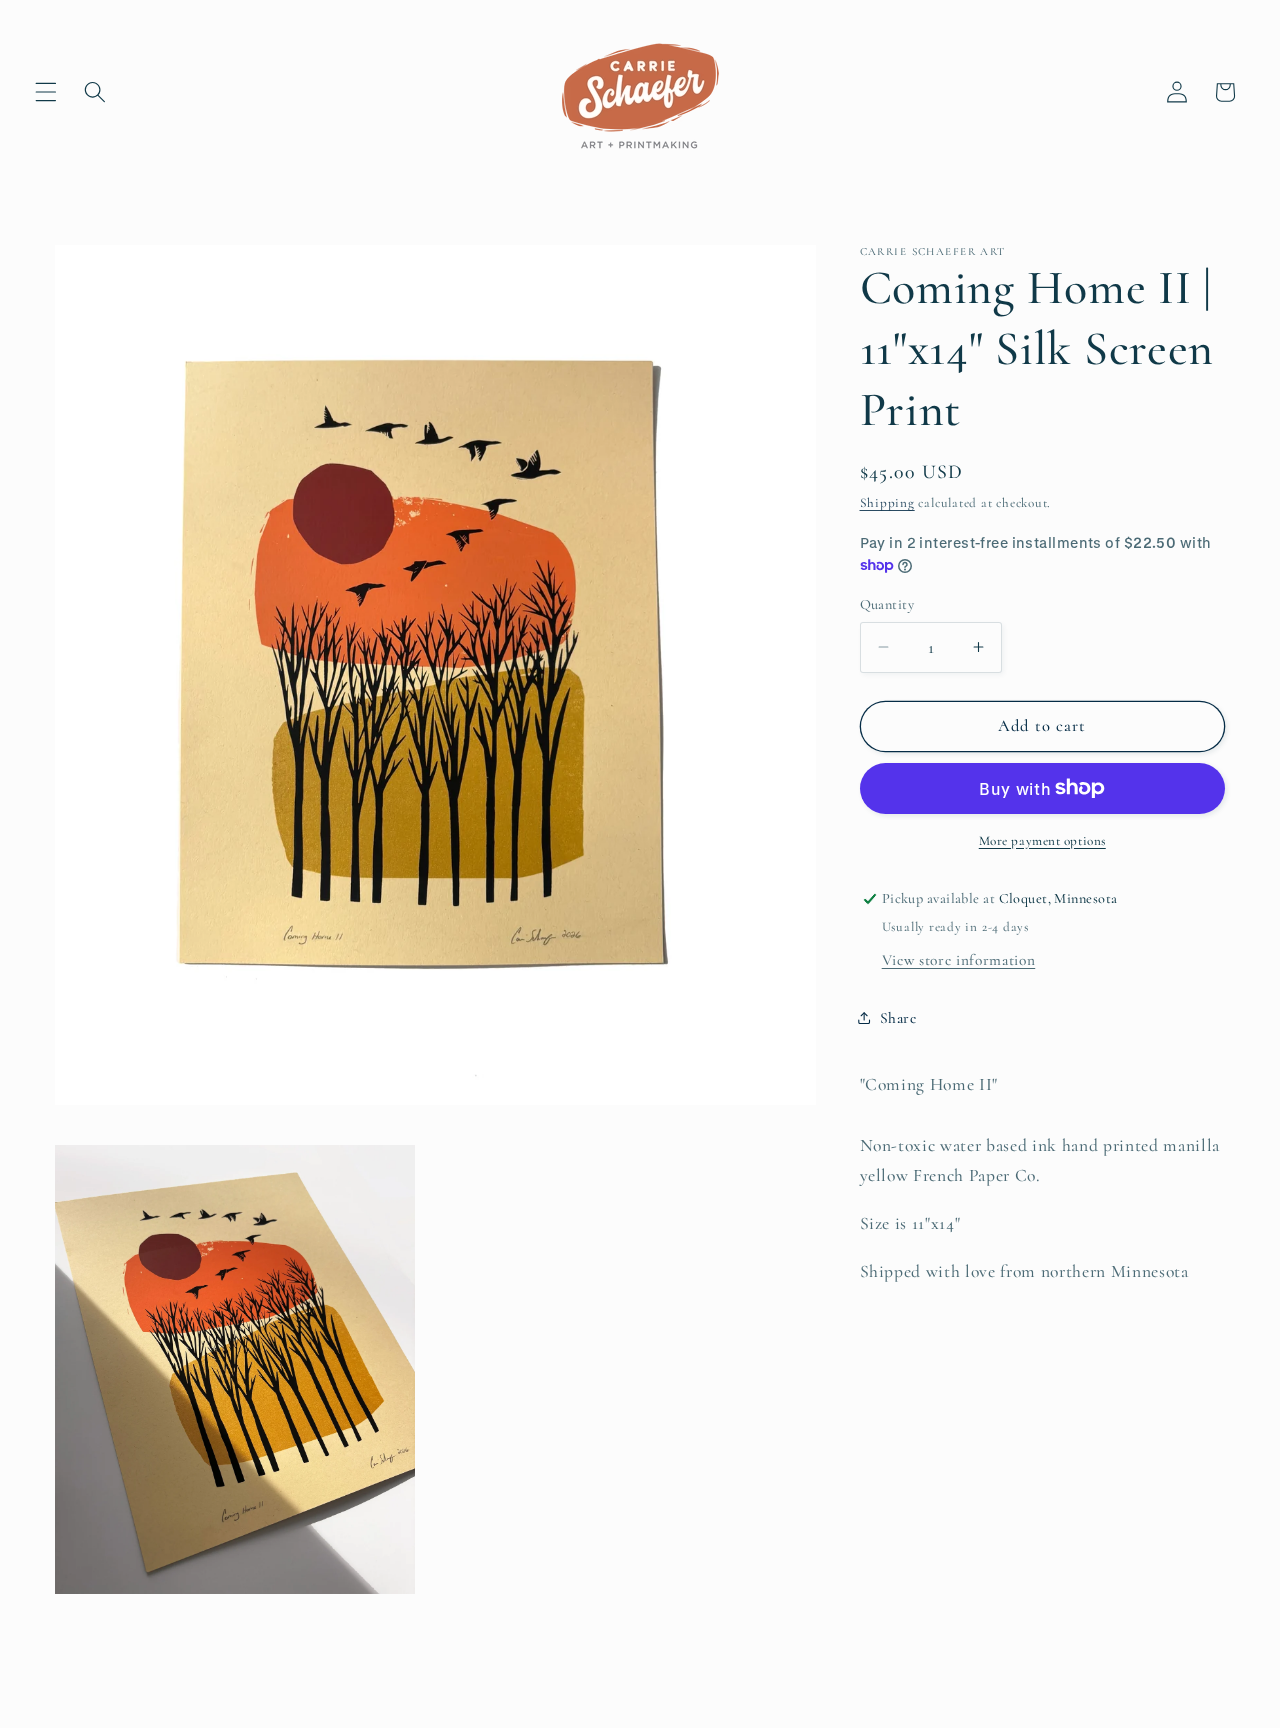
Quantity (887, 603)
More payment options (1042, 840)
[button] (46, 92)
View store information (959, 959)
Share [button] (898, 1018)
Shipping (887, 503)
